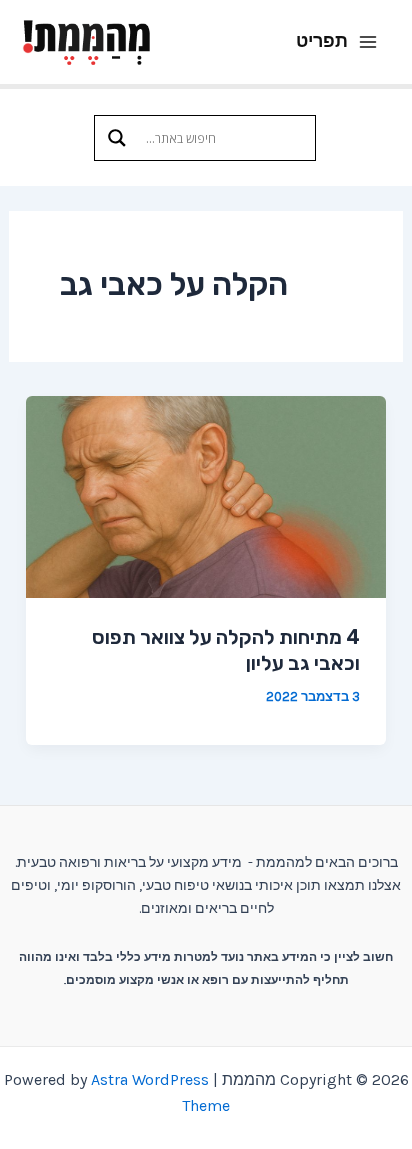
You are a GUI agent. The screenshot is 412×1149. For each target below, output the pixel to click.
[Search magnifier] (117, 138)
